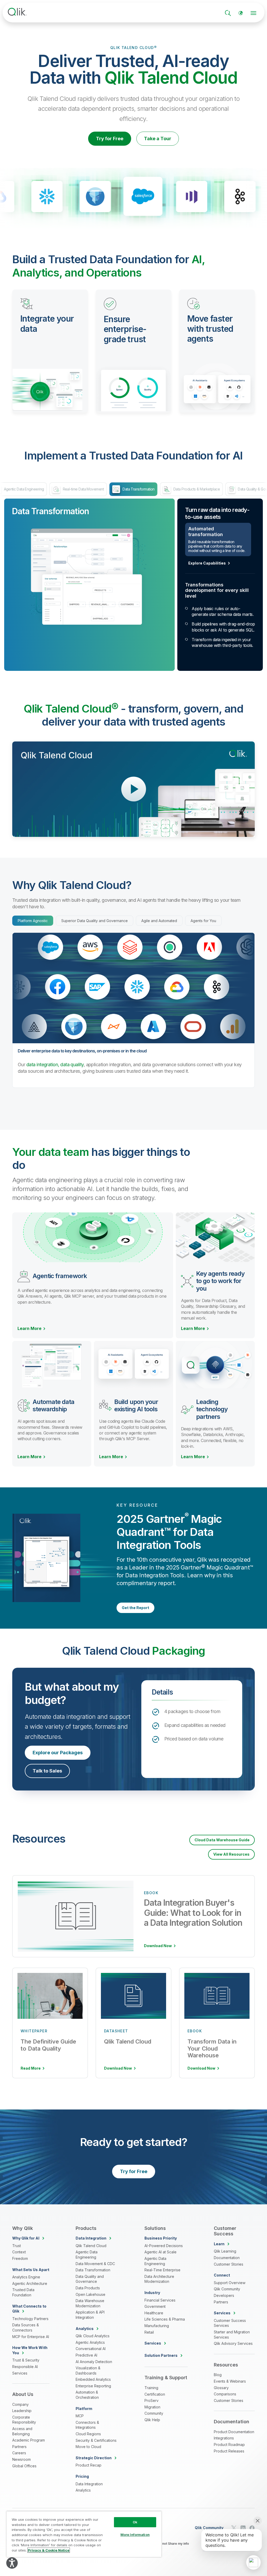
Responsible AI (25, 2367)
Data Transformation (93, 2270)
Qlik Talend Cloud (91, 2246)
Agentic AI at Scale (160, 2252)
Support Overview (230, 2283)
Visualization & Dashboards (88, 2370)
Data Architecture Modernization (159, 2279)
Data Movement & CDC (95, 2264)
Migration (152, 2407)
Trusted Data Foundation (23, 2292)
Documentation (227, 2258)
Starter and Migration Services (232, 2335)
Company (20, 2404)
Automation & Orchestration (87, 2395)
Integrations (224, 2438)
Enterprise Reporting (93, 2386)
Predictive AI (86, 2355)
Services (20, 2373)
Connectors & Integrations (87, 2425)
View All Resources (231, 1854)
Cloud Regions (88, 2434)
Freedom (20, 2258)
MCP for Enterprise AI (31, 2337)
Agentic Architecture (30, 2283)
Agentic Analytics (90, 2342)
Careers (19, 2453)
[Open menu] (253, 13)
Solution (161, 2355)
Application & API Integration (90, 2315)
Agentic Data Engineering (87, 2255)
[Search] (228, 13)
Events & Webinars (230, 2381)
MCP (80, 2416)
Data (91, 2238)
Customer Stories (229, 2264)
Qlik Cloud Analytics (93, 2336)
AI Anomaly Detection (94, 2362)
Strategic (94, 2458)
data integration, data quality (55, 1065)
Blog (218, 2375)
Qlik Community (227, 2289)
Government (155, 2306)
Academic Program (29, 2440)
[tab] (33, 921)
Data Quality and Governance (90, 2279)
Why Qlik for (26, 2238)
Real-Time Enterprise (162, 2270)
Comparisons (225, 2394)
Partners (19, 2447)
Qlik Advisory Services (233, 2343)
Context (19, 2252)
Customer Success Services (230, 2323)
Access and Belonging (22, 2431)
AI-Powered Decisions (164, 2246)
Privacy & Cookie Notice (49, 2550)
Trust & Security (26, 2360)
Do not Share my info (173, 2544)
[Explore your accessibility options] (12, 2563)
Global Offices (24, 2466)
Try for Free (110, 139)
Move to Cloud (88, 2447)
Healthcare (154, 2313)
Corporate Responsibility (24, 2420)
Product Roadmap (229, 2445)
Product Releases (229, 2451)
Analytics (83, 2490)
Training (151, 2388)
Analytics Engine (26, 2277)
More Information (135, 2535)
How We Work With (30, 2350)
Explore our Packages (58, 1753)
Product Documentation (234, 2432)
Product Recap (89, 2465)
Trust (17, 2246)
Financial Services (160, 2300)
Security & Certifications (96, 2440)
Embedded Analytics (93, 2379)
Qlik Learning (225, 2251)
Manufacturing (157, 2326)
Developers (224, 2295)
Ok (135, 2522)
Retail (149, 2332)
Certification (155, 2394)
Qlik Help (152, 2420)
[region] (84, 2534)
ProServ (151, 2400)
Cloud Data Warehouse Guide (222, 1840)
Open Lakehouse (90, 2294)
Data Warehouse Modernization (90, 2303)
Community (154, 2413)
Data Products (88, 2288)
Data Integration (89, 2484)
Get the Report (135, 1608)
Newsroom (22, 2459)
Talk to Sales (47, 1771)
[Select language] (241, 13)
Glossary (221, 2388)
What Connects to (29, 2309)
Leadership (22, 2411)
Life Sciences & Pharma (165, 2319)
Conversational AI (91, 2349)
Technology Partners (30, 2319)
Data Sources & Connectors (26, 2327)
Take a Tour (158, 139)
